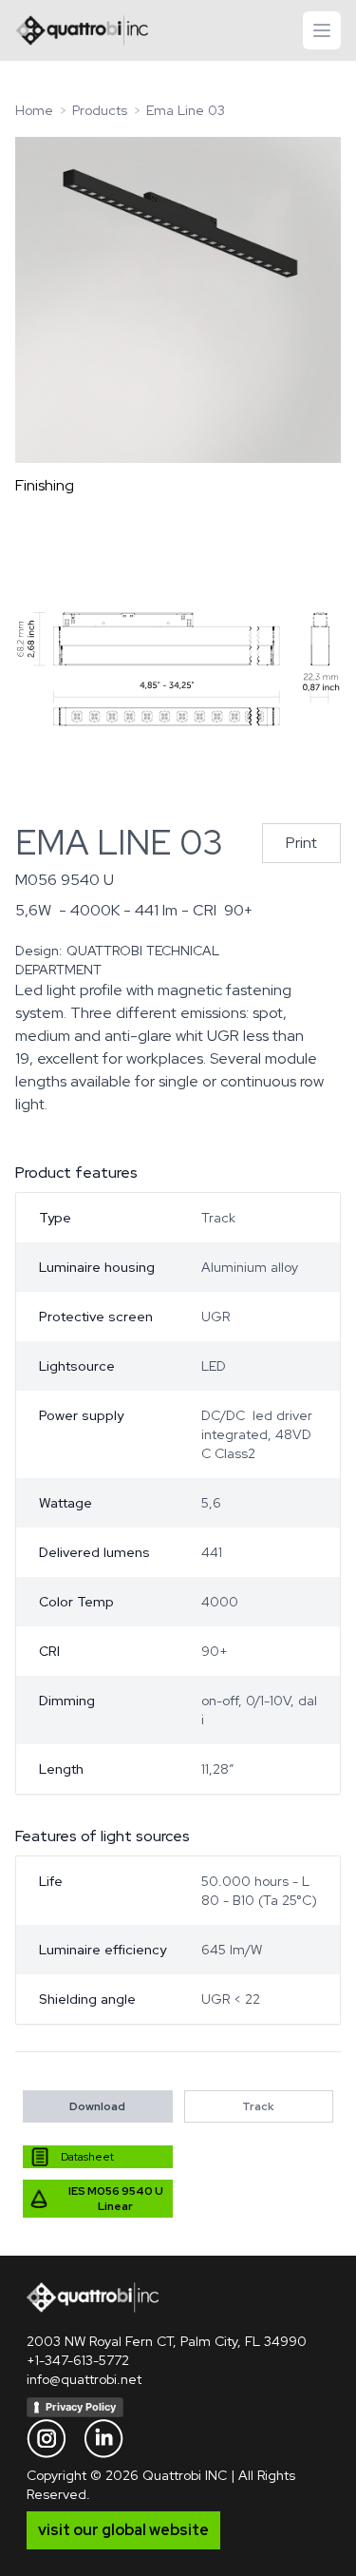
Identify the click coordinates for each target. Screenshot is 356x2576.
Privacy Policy (81, 2407)
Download (97, 2106)
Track (258, 2106)
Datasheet (87, 2157)
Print (301, 843)
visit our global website (123, 2530)
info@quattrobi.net (84, 2379)
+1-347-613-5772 (78, 2360)
